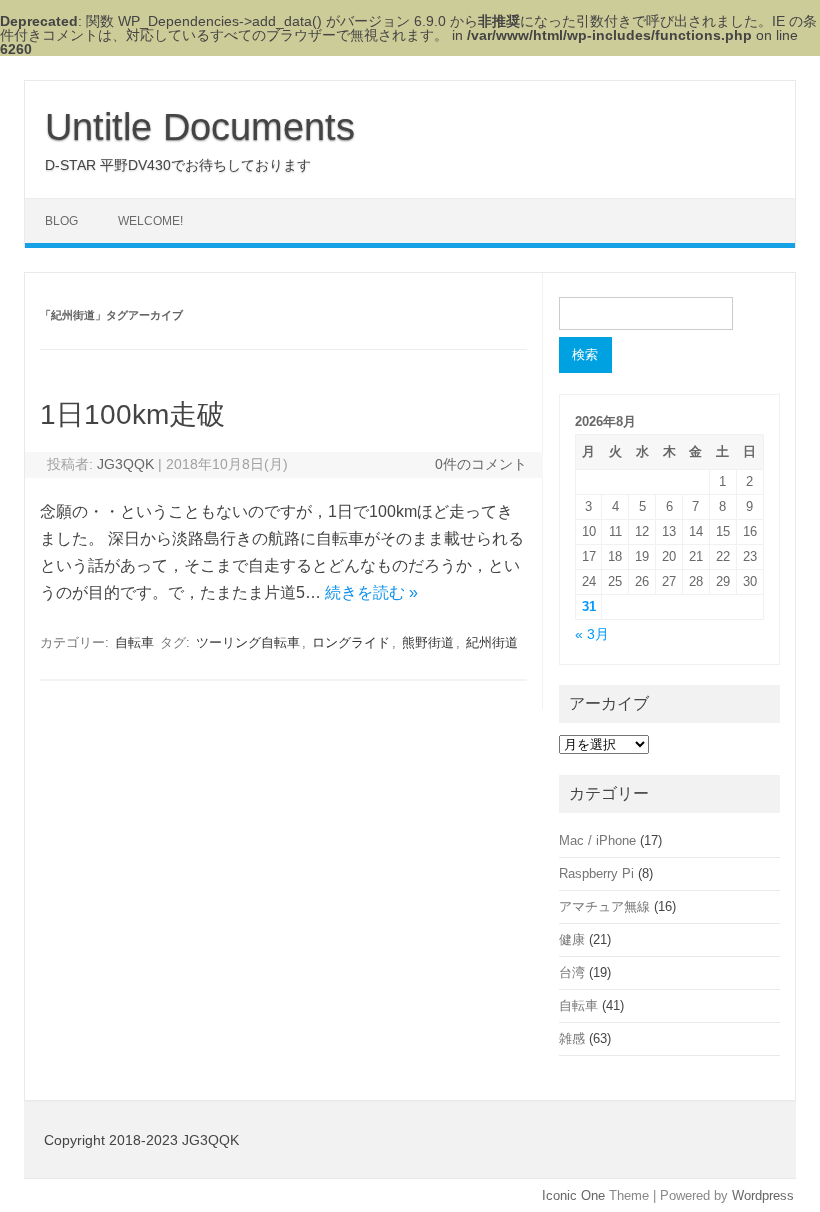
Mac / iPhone (597, 840)
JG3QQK (125, 464)
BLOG (61, 221)
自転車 (134, 642)
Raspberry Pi (596, 873)
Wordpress (763, 1195)
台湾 (572, 972)
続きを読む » (371, 592)
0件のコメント (481, 464)
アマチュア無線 (604, 906)
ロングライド (351, 642)
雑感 (572, 1038)
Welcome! (150, 221)
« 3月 (592, 634)
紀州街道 (492, 642)
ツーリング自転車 (248, 642)
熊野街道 (428, 642)
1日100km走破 (132, 414)
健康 (572, 939)
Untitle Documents (200, 127)
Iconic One (573, 1195)
